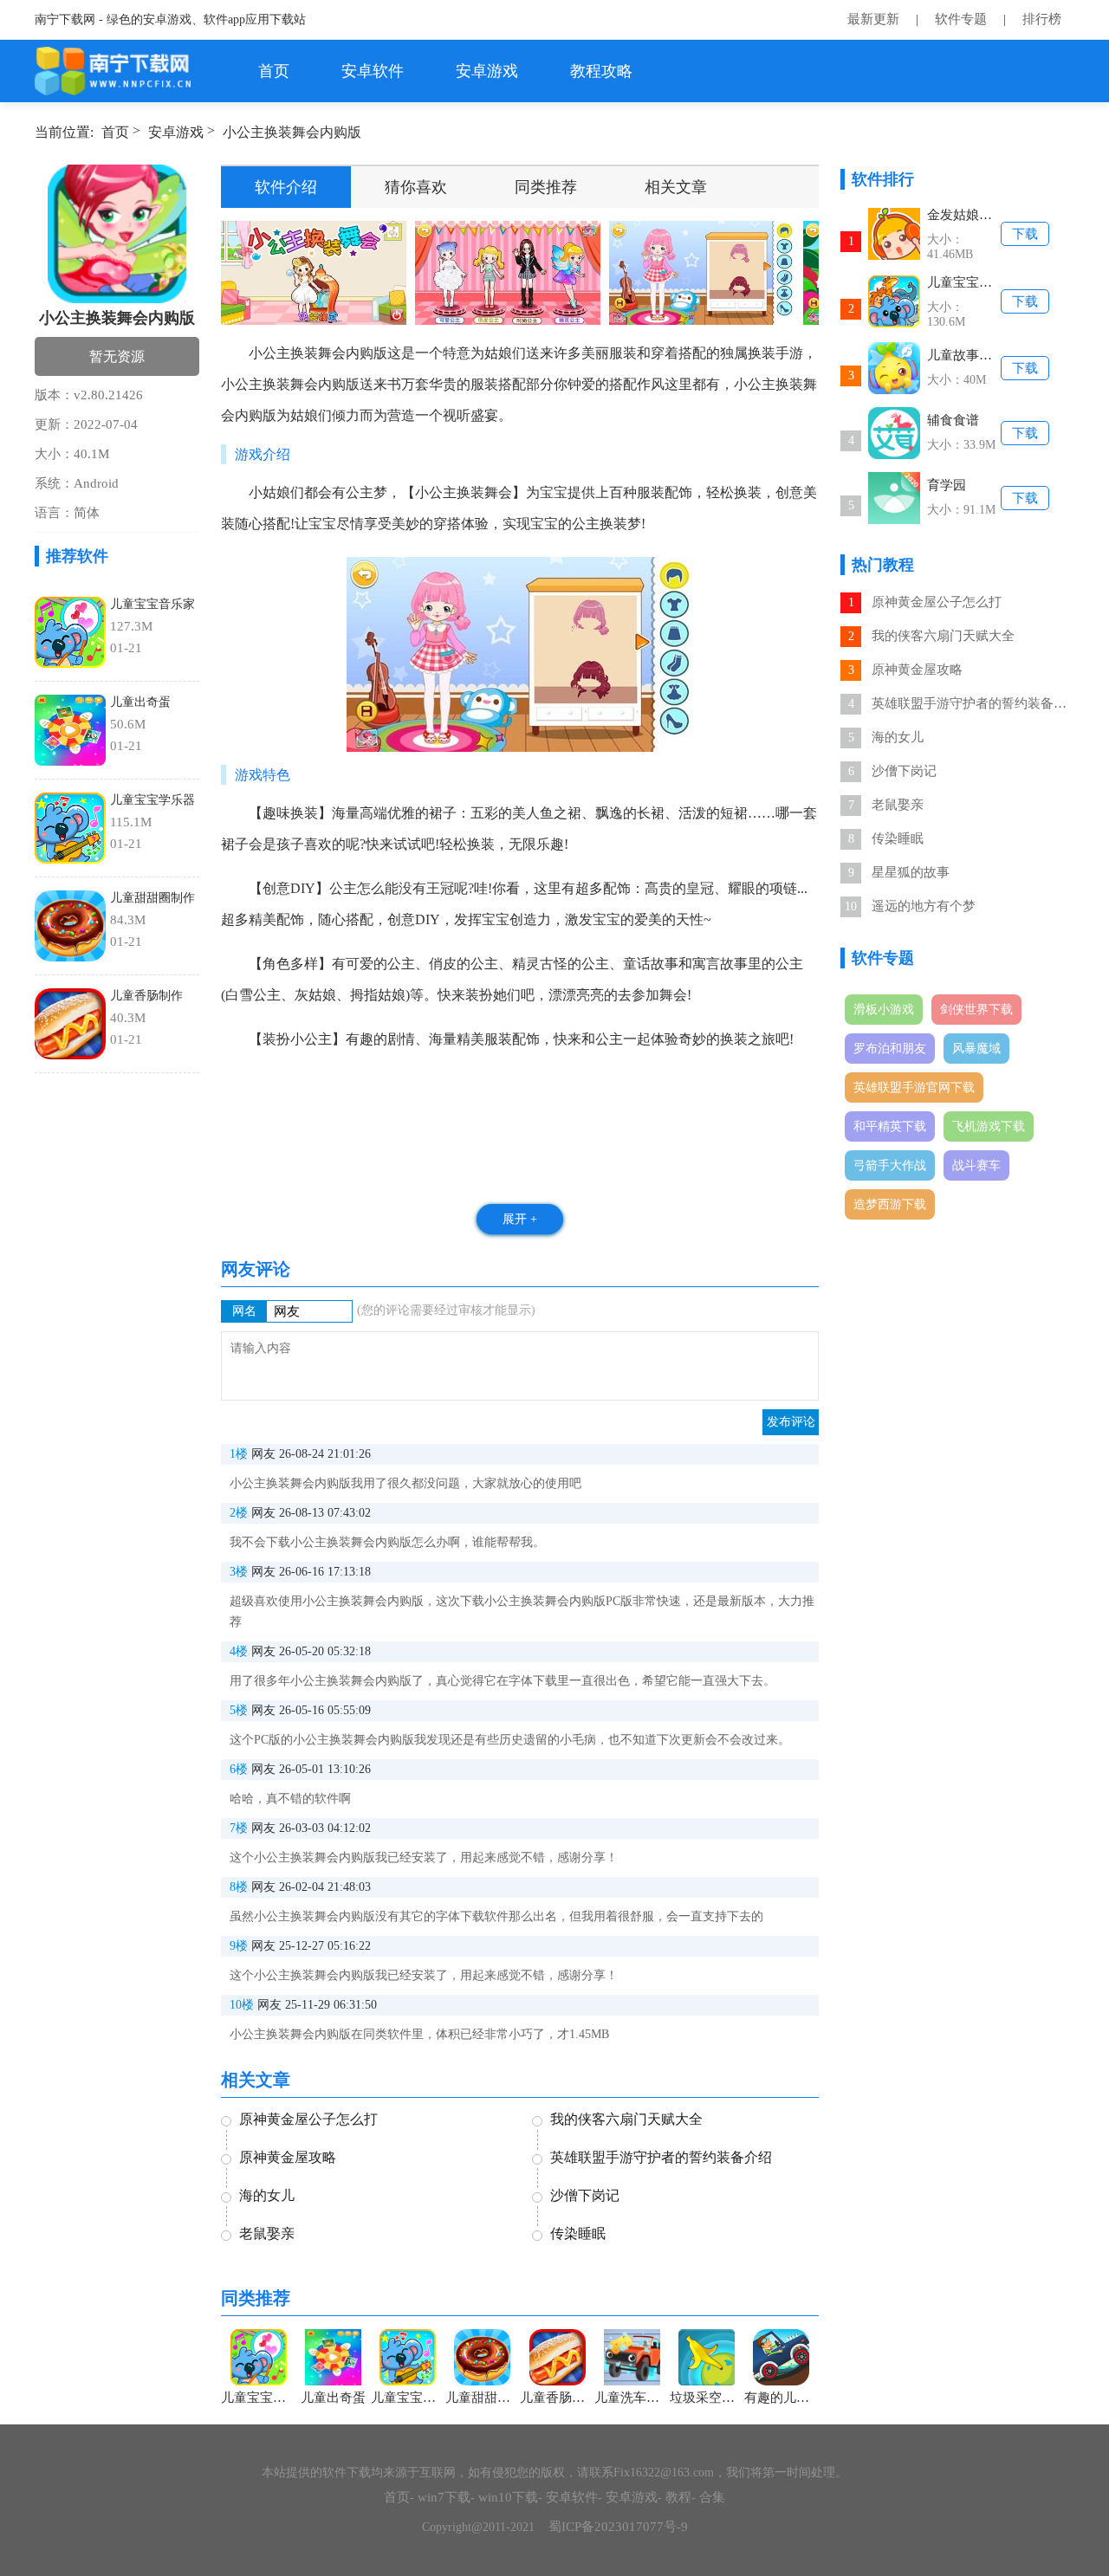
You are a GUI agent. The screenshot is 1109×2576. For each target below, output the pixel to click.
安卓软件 (373, 71)
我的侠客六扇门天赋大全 (943, 636)
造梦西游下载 (890, 1204)
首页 (274, 71)
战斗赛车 (976, 1165)
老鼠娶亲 (898, 805)
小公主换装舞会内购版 (292, 132)
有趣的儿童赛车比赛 (781, 2398)
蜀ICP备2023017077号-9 (618, 2527)
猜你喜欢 (416, 187)
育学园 (947, 485)
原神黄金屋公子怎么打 (937, 602)
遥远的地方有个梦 (924, 906)
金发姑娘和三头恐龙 (964, 215)
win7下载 (444, 2497)
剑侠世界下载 (976, 1010)
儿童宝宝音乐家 (152, 604)
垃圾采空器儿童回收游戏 (707, 2398)
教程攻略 (601, 71)
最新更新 (873, 19)
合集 (712, 2497)
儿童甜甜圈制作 (152, 898)
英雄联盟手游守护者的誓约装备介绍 (971, 703)
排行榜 (1042, 19)
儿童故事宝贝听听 (964, 355)
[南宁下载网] (114, 71)
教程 (678, 2497)
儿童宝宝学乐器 (152, 800)
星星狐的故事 (911, 872)
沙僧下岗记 (904, 771)
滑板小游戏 (884, 1010)
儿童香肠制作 (146, 996)
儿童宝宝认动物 (964, 282)
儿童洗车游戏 (632, 2398)
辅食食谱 (953, 420)
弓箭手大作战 (890, 1165)
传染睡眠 (898, 838)
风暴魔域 (976, 1049)
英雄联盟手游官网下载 (914, 1087)
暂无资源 (117, 356)
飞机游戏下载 (989, 1126)
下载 (1025, 234)
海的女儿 (898, 737)
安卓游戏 (487, 71)
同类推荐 (546, 187)
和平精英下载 (890, 1126)
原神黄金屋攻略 (917, 670)
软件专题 (961, 19)
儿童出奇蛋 (140, 702)
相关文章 (676, 187)
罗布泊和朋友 (890, 1049)
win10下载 (508, 2497)
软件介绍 (286, 187)
